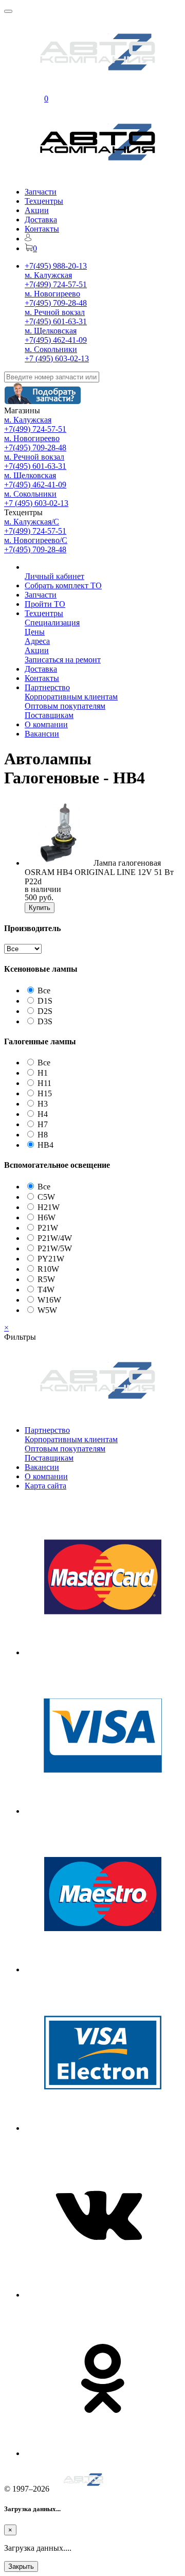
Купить (40, 908)
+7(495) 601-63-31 (56, 321)
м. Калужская (48, 275)
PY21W (51, 1259)
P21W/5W (55, 1248)
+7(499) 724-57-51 (56, 284)
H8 (43, 1135)
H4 (43, 1114)
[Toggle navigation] (8, 11)
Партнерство (47, 687)
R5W (46, 1279)
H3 (43, 1104)
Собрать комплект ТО (63, 585)
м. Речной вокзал (55, 312)
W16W (49, 1300)
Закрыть (21, 2566)
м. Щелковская (51, 331)
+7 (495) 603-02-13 (57, 358)
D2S (45, 1011)
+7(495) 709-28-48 (56, 303)
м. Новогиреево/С (36, 540)
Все (44, 991)
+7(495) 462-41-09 (56, 340)
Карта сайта (45, 1486)
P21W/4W (55, 1238)
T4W (46, 1290)
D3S (45, 1021)
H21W (49, 1207)
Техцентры (44, 201)
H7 (43, 1124)
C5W (46, 1197)
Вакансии (42, 734)
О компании (46, 724)
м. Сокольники (51, 349)
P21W (48, 1228)
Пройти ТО (45, 604)
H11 (44, 1083)
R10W (48, 1269)
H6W (47, 1217)
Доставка (41, 220)
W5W (47, 1310)
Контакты (42, 229)
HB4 (45, 1145)
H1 (43, 1073)
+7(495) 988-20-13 (56, 266)
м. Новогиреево (52, 294)
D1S (45, 1001)
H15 (45, 1093)
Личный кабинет (54, 576)
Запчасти (41, 192)
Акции (37, 210)
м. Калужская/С (32, 522)
